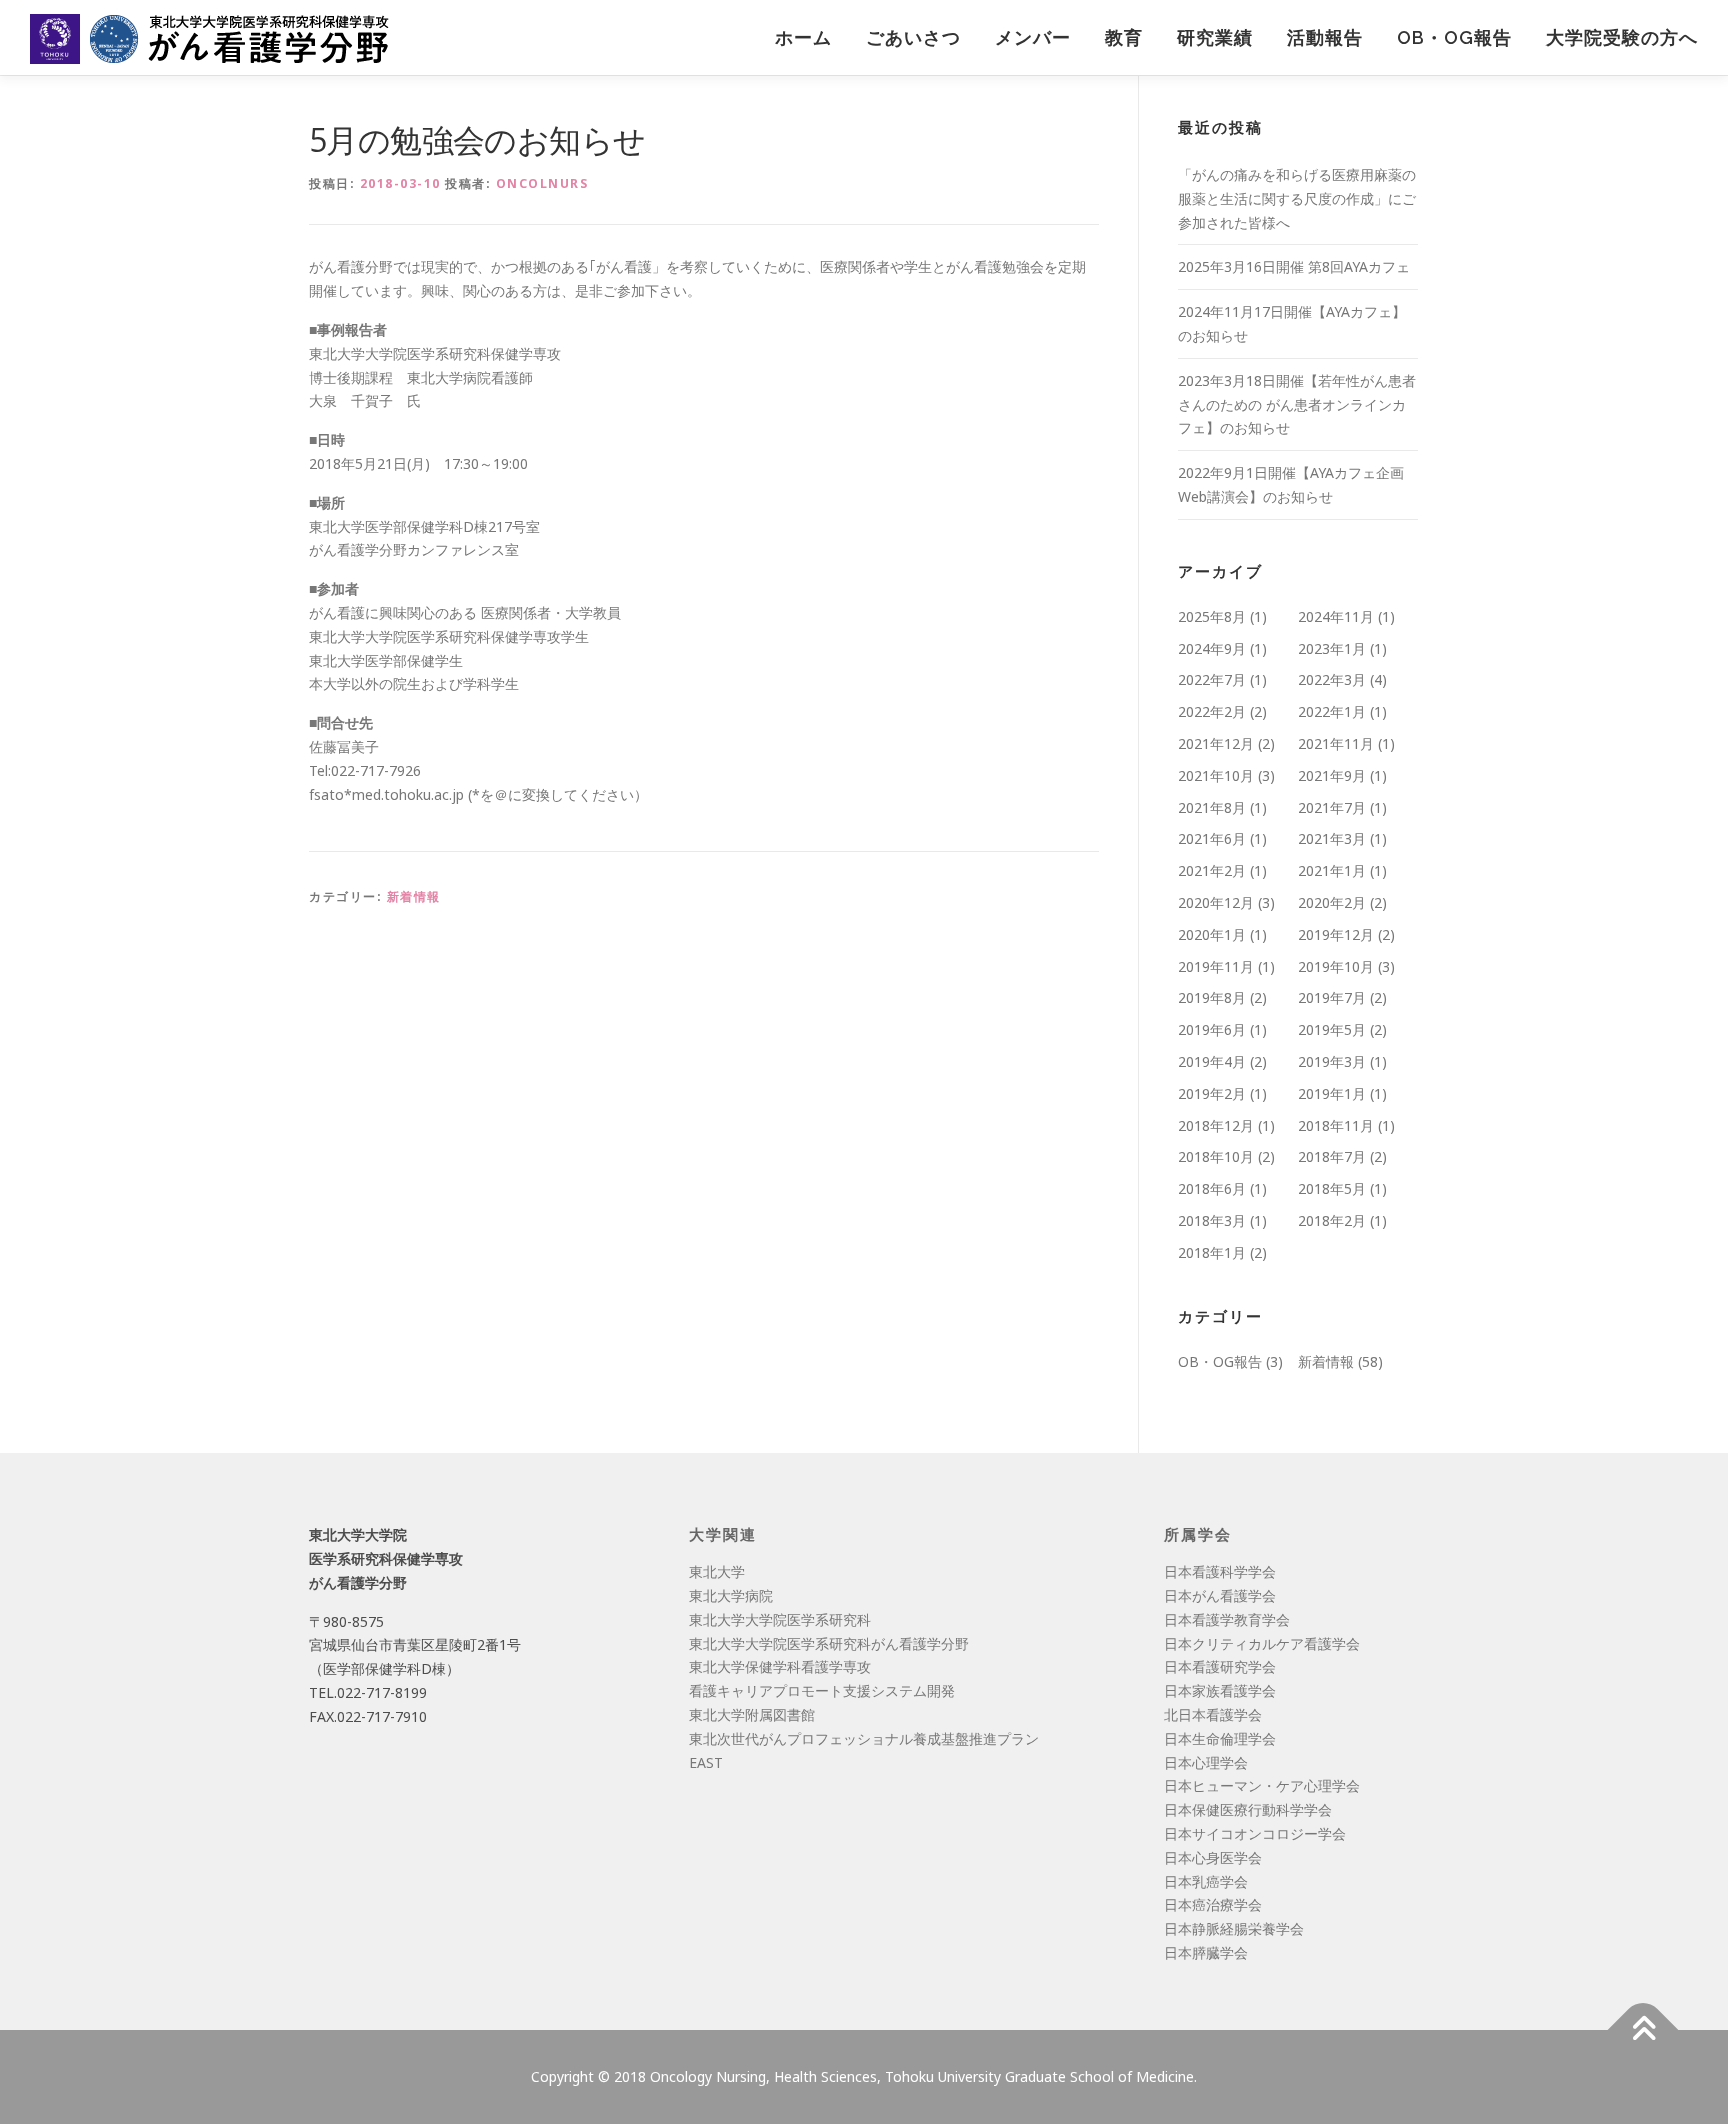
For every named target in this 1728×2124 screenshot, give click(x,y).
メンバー (1033, 37)
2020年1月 (1212, 934)
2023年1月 (1332, 648)
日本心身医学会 (1213, 1857)
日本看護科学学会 (1220, 1571)
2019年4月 (1212, 1061)
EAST (706, 1762)
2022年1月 (1332, 711)
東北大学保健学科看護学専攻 (780, 1666)
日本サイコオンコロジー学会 (1255, 1833)
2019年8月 (1212, 997)
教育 (1124, 37)
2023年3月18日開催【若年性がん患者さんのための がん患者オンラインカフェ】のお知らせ (1297, 404)
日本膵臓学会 (1206, 1952)
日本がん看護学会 (1220, 1595)
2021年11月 (1336, 743)
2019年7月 (1332, 997)
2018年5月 (1332, 1188)
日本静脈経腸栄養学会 (1234, 1928)
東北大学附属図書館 (752, 1714)
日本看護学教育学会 (1227, 1619)
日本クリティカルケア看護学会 (1262, 1643)
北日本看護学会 (1213, 1714)
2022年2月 (1212, 711)
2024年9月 (1212, 648)
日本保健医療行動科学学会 (1248, 1809)
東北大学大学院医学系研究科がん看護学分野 (829, 1643)
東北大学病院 (731, 1595)
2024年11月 (1336, 616)
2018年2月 (1332, 1220)
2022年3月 (1332, 679)
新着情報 (414, 896)
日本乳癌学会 (1206, 1881)
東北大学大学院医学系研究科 (780, 1619)
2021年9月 (1332, 775)
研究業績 (1215, 37)
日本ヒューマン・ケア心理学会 (1262, 1785)
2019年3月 (1332, 1061)
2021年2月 (1212, 870)
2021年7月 (1332, 807)
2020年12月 (1216, 902)
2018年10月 (1216, 1156)
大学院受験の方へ (1622, 37)
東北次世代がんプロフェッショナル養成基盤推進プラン (864, 1738)
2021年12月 (1216, 743)
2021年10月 (1216, 775)
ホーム (803, 37)
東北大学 (717, 1571)
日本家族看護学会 (1220, 1690)
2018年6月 (1212, 1188)
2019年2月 (1212, 1093)
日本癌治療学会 (1213, 1904)
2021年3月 (1332, 838)
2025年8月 (1212, 616)
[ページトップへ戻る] (1643, 2029)
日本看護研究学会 (1220, 1666)
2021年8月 (1212, 807)
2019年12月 (1336, 934)
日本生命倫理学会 (1220, 1738)
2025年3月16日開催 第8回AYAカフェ (1294, 266)
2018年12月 (1216, 1125)
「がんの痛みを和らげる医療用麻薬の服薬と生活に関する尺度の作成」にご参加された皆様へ (1297, 198)
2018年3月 (1212, 1220)
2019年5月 (1332, 1029)
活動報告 (1325, 37)
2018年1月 (1212, 1252)
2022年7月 (1212, 679)
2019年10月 (1336, 966)
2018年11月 (1336, 1125)
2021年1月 (1332, 870)
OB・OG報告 (1454, 37)
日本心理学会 (1206, 1762)
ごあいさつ (913, 37)
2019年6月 (1212, 1029)
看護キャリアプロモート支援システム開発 (822, 1690)
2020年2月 (1332, 902)
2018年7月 (1332, 1156)
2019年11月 (1216, 966)
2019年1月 (1332, 1093)
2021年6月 (1212, 838)
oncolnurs (542, 183)
